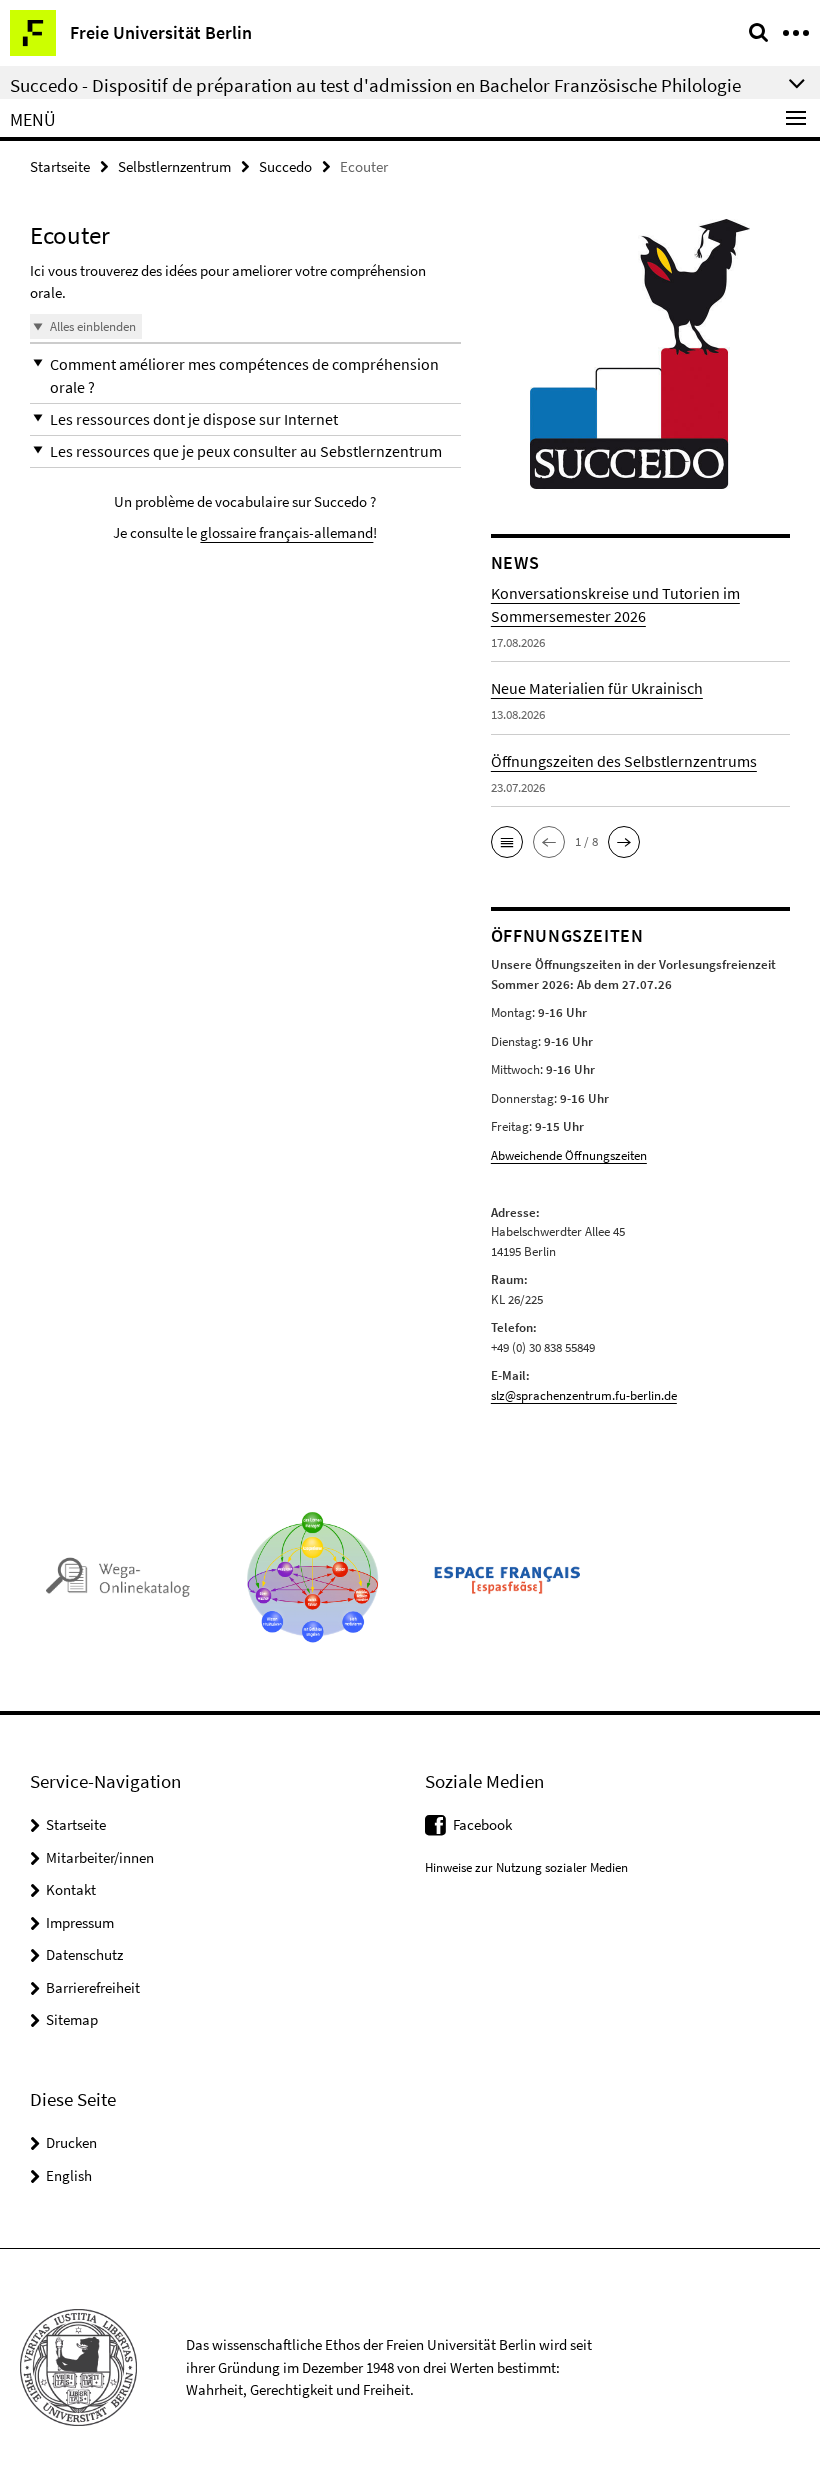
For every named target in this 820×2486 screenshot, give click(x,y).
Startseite (60, 166)
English (69, 2175)
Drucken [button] (71, 2142)
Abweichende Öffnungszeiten (569, 1155)
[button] (245, 376)
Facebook (482, 1824)
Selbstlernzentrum (174, 166)
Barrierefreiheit (93, 1987)
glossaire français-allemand (286, 532)
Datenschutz (84, 1954)
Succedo (285, 166)
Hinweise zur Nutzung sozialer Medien (526, 1867)
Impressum (80, 1922)
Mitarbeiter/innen (100, 1857)
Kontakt (71, 1889)
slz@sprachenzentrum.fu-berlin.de (584, 1395)
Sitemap (72, 2019)
